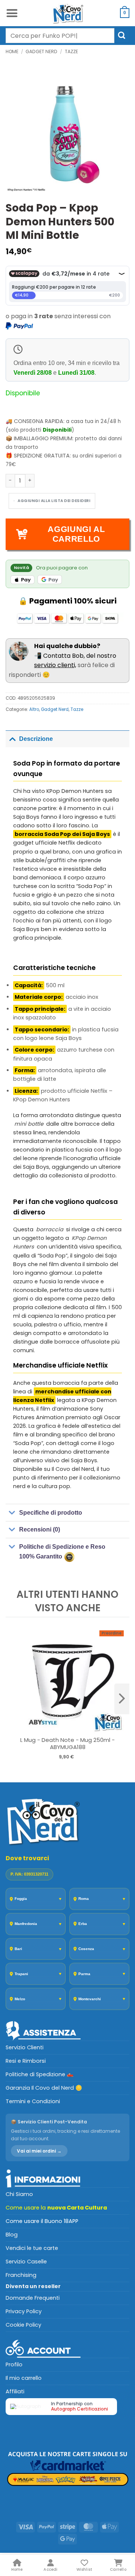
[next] (122, 1699)
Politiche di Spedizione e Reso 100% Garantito (62, 1552)
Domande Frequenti (33, 2298)
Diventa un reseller (33, 2286)
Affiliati (15, 2391)
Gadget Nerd (41, 51)
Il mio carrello (24, 2378)
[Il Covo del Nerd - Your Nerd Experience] (67, 13)
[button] (12, 13)
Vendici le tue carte (32, 2248)
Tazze (71, 51)
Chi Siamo (19, 2194)
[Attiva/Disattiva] (12, 739)
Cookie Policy (23, 2325)
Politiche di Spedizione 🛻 (40, 2074)
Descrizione (36, 739)
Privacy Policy (24, 2311)
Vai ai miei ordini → (39, 2151)
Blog (12, 2235)
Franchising (21, 2275)
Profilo (14, 2364)
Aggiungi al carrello (76, 534)
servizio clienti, (55, 665)
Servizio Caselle (26, 2262)
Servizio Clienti (25, 2047)
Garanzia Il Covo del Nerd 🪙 (44, 2088)
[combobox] (60, 36)
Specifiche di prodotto (51, 1513)
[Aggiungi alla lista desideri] (52, 501)
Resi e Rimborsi (26, 2061)
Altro (34, 709)
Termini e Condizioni (33, 2101)
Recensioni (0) (40, 1529)
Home (12, 51)
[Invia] (122, 35)
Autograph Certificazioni (79, 2409)
